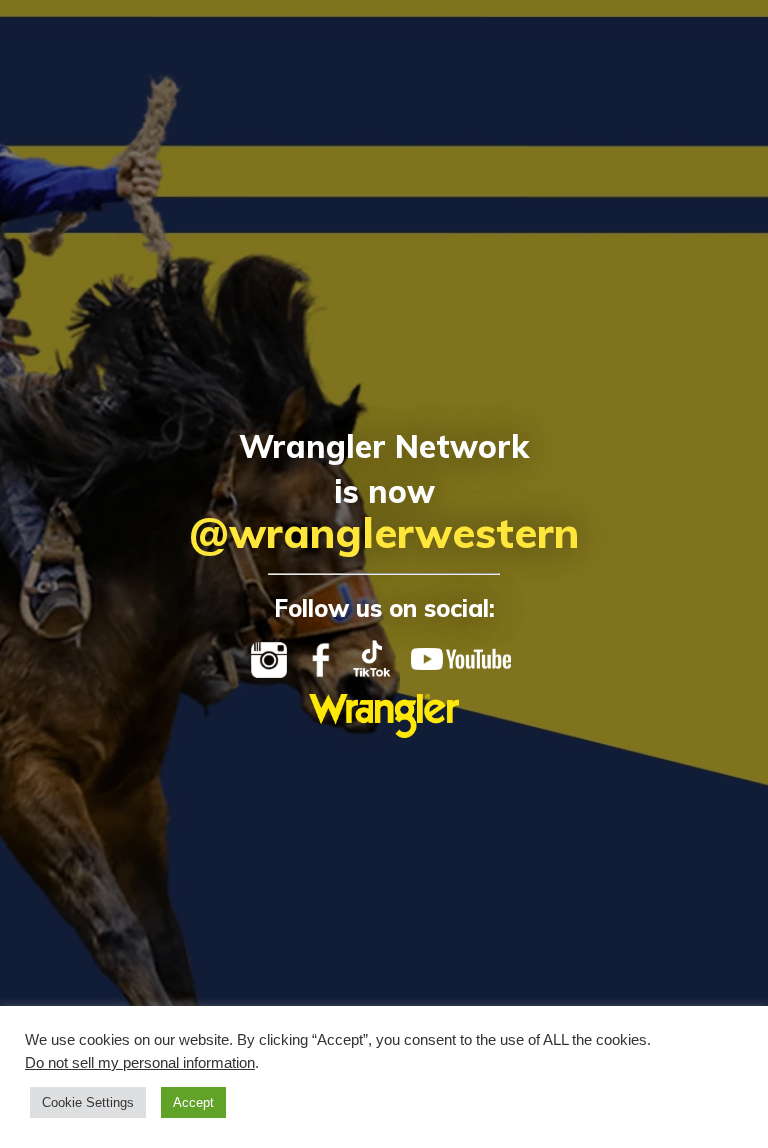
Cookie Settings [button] (88, 1102)
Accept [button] (193, 1102)
